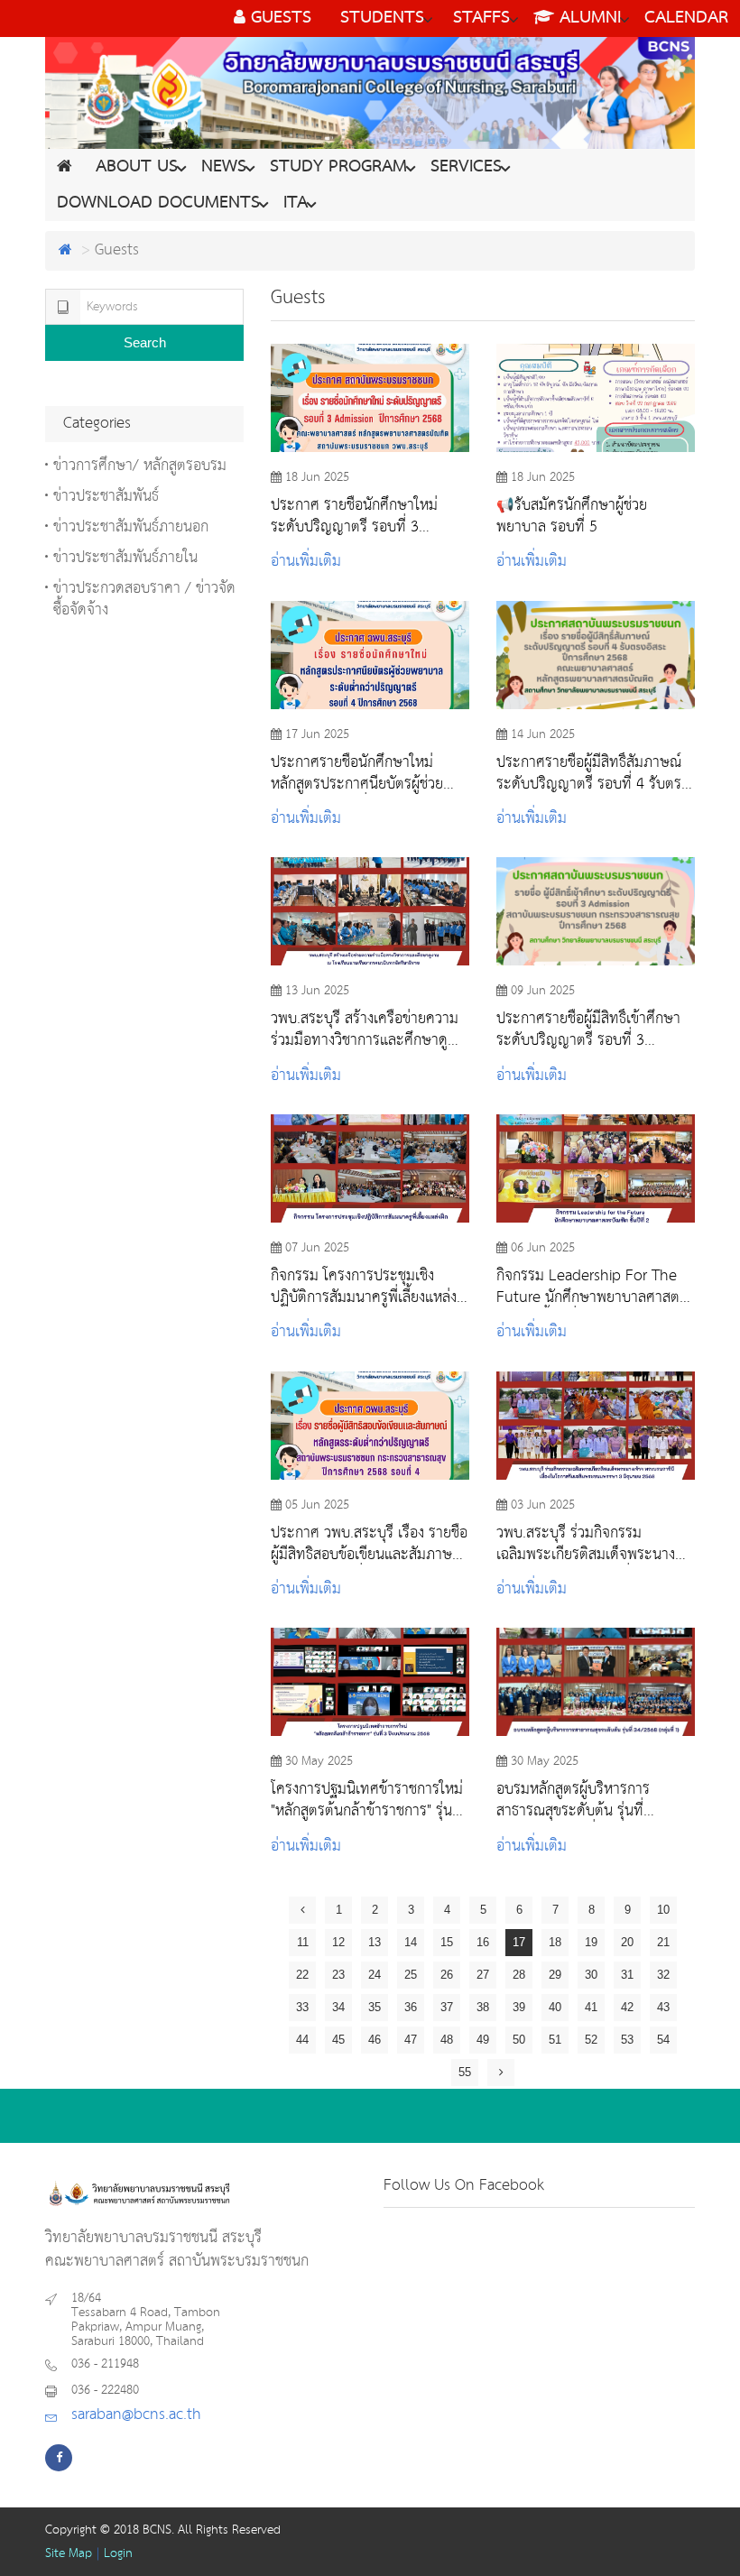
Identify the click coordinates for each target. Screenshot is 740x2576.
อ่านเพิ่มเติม (306, 562)
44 (302, 2040)
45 (338, 2040)
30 (591, 1975)
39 (519, 2007)
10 (663, 1910)
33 (302, 2007)
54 (663, 2040)
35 (375, 2007)
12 (338, 1942)
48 (447, 2040)
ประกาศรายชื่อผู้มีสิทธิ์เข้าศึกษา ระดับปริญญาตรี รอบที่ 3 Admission (588, 1029)
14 (411, 1942)
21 (663, 1942)
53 (627, 2040)
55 (465, 2072)
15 (447, 1942)
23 (338, 1975)
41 (591, 2007)
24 (375, 1975)
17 (519, 1942)
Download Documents (158, 203)
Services (466, 167)
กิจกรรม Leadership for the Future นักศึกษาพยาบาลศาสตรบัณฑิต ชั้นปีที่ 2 (592, 1287)
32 (663, 1975)
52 (591, 2040)
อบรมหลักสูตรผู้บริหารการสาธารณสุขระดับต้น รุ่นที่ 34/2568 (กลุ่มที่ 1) (573, 1800)
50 (519, 2040)
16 (483, 1942)
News (224, 167)
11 (303, 1942)
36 (411, 2007)
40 (555, 2007)
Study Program (338, 167)
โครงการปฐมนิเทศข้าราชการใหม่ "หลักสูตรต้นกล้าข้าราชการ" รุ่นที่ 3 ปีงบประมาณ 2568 (367, 1800)
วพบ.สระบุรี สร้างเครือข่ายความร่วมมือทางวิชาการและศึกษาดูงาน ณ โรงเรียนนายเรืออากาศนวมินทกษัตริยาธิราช (366, 1029)
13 (375, 1942)
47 (411, 2040)
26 (447, 1975)
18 (555, 1942)
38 (483, 2007)
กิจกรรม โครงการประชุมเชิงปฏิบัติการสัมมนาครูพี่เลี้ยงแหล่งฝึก (364, 1287)
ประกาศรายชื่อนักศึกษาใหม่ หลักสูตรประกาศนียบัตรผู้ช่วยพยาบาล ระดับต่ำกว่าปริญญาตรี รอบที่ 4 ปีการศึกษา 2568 (365, 773)
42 (627, 2007)
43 (663, 2007)
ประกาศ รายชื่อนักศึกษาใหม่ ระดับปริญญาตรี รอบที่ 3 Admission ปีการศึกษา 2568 (358, 516)
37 (447, 2007)
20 (627, 1942)
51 (555, 2040)
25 (411, 1975)
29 (555, 1975)
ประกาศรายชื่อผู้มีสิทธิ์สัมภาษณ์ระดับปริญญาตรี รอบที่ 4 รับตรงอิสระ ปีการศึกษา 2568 (592, 773)
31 (627, 1975)
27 (483, 1975)
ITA (296, 203)
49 (483, 2040)
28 (519, 1975)
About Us (137, 167)
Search (145, 342)
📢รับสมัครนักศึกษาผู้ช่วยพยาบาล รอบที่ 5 (572, 516)
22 (302, 1975)
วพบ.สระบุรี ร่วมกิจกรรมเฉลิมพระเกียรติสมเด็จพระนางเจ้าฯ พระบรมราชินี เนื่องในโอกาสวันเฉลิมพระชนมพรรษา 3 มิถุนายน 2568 (591, 1544)
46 (375, 2040)
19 (591, 1942)
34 (338, 2007)
